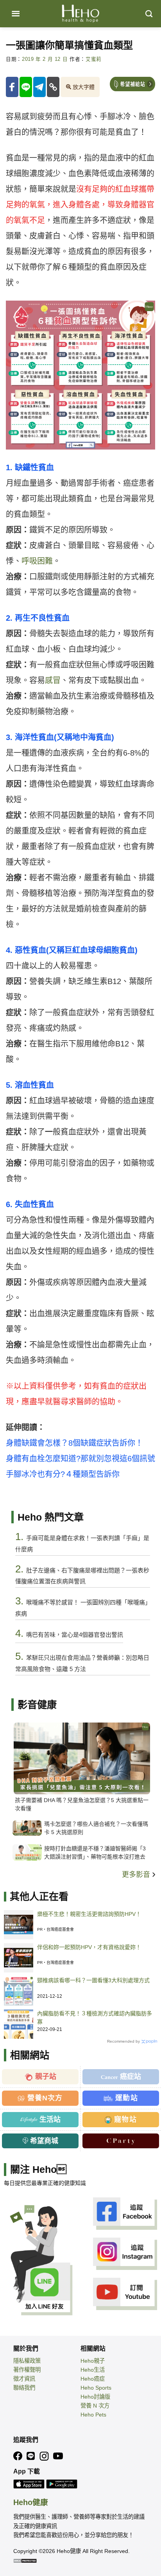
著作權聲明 (27, 2370)
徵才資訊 (24, 2379)
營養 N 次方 (95, 2406)
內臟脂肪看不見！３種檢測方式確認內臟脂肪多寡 (95, 2017)
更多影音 (137, 1875)
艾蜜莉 (94, 59)
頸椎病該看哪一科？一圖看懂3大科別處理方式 (93, 1980)
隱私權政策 (27, 2361)
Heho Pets (93, 2415)
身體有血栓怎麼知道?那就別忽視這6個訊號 (80, 1459)
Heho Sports (96, 2388)
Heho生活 (93, 2370)
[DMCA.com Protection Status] (25, 2560)
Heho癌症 (93, 2379)
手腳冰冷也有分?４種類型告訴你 (63, 1474)
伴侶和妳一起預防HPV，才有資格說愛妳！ (89, 1947)
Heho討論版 (95, 2397)
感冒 (53, 680)
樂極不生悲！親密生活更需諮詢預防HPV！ (89, 1914)
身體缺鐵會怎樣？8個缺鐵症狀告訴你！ (74, 1443)
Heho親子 (93, 2361)
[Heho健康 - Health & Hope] (80, 14)
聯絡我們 (24, 2388)
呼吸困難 (37, 561)
